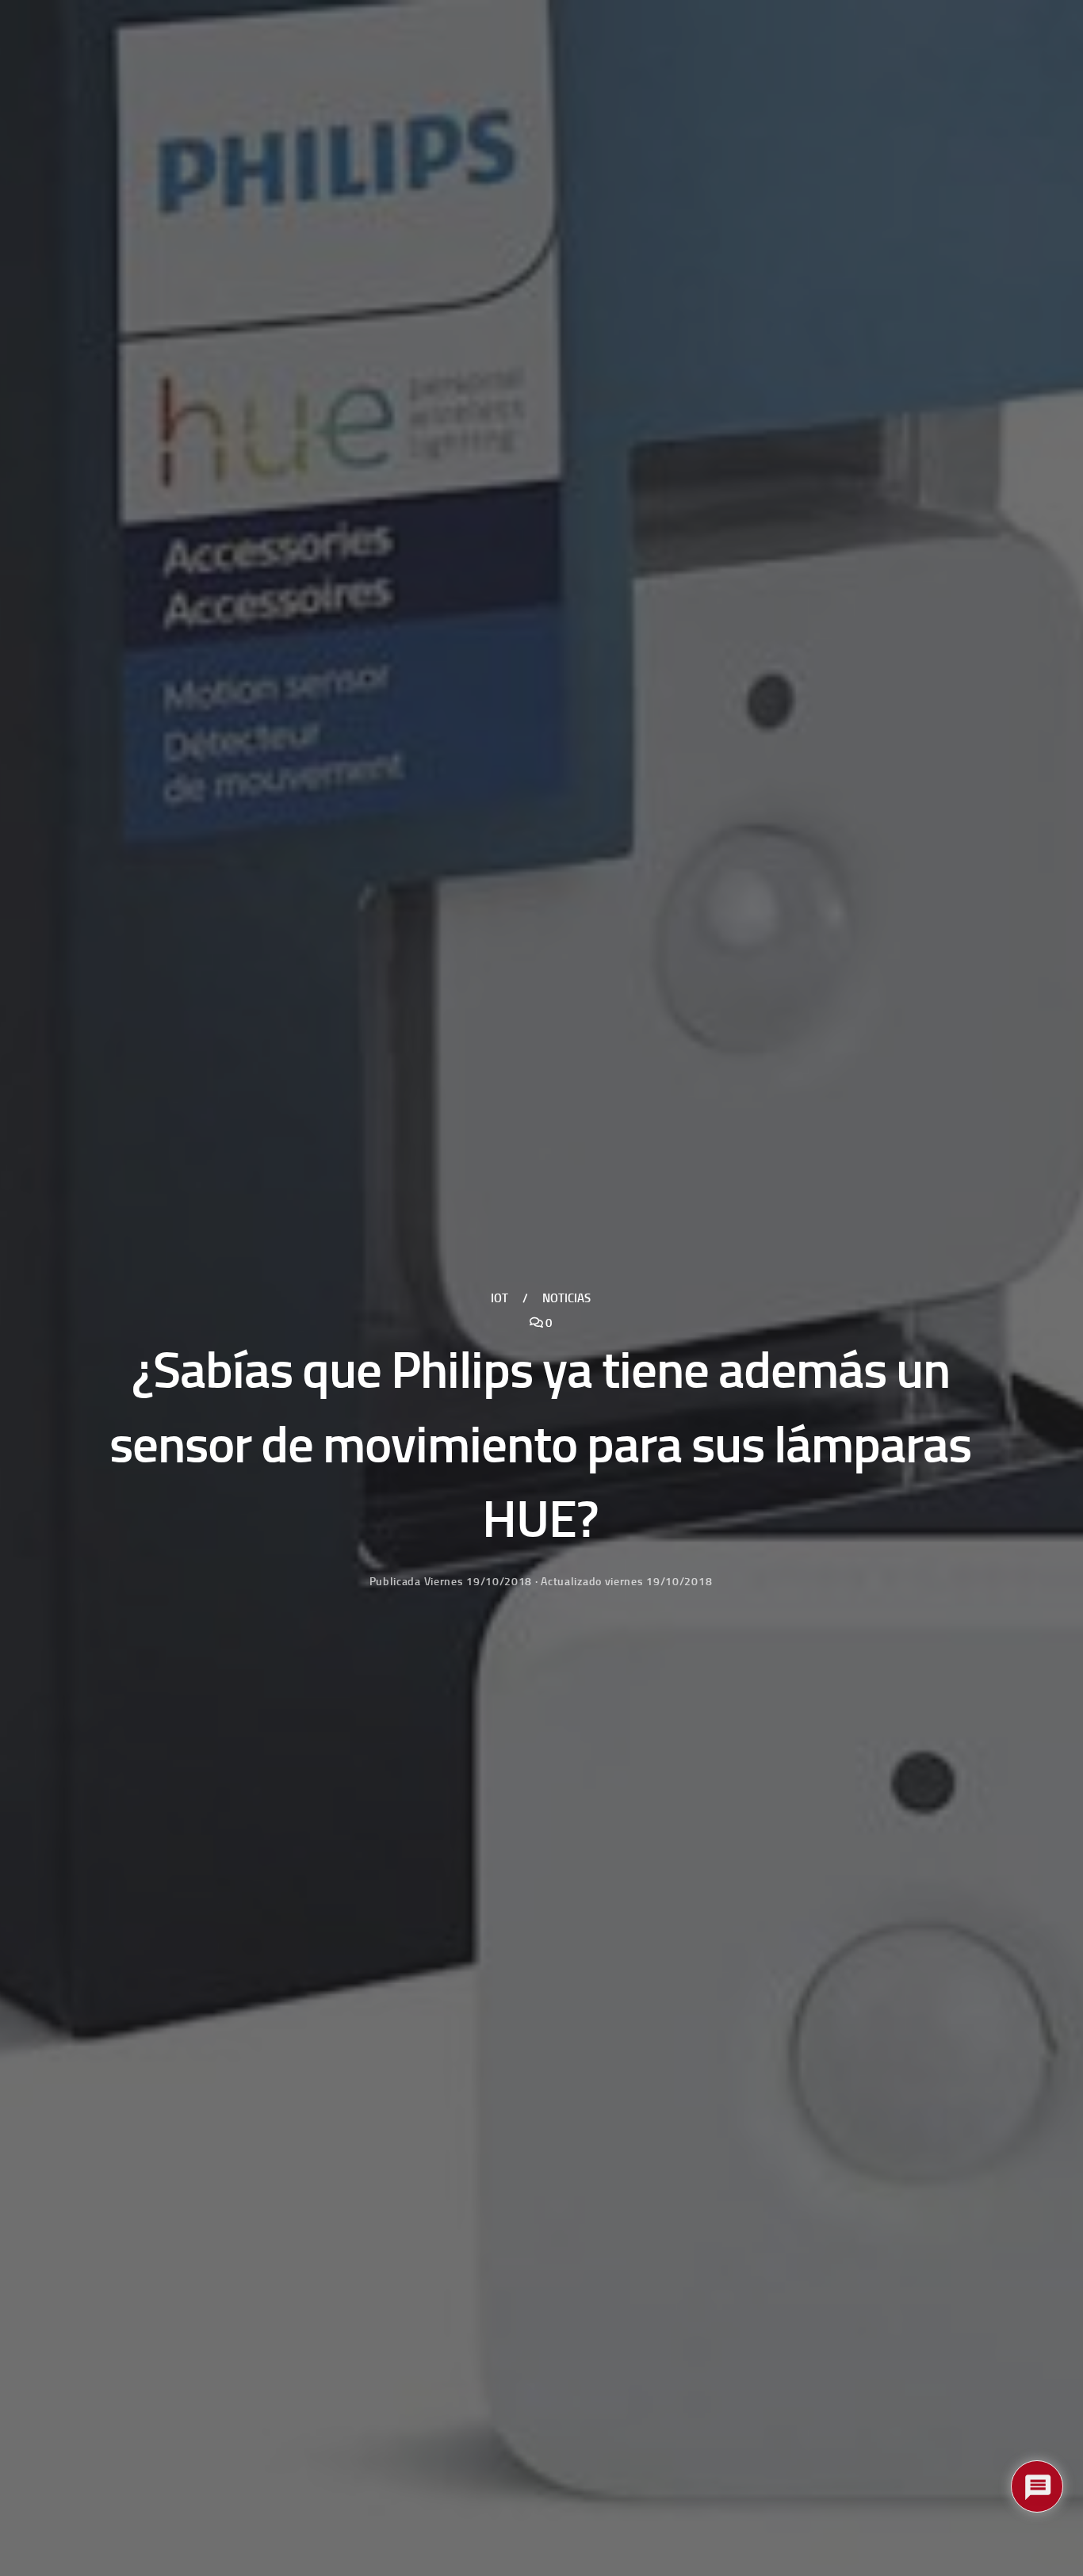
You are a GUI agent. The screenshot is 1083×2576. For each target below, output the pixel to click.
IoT (499, 1298)
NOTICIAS (566, 1298)
